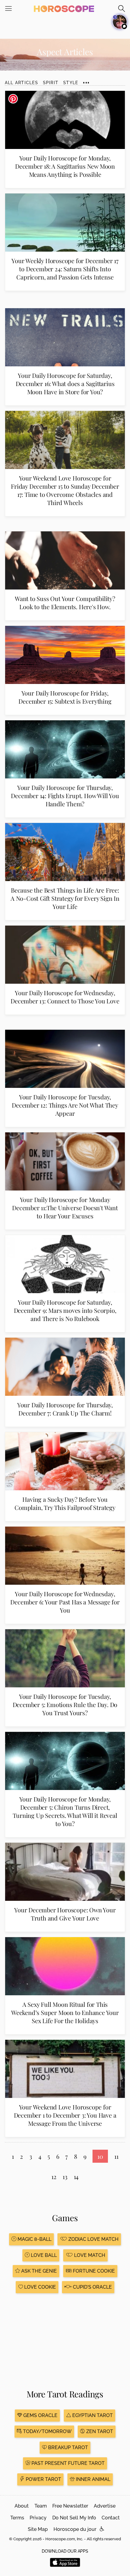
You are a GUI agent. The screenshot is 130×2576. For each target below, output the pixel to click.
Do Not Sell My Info (74, 2518)
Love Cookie (39, 2287)
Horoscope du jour (75, 2529)
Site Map (38, 2529)
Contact (111, 2518)
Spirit (51, 83)
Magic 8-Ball (34, 2239)
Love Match (89, 2255)
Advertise (105, 2506)
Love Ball (43, 2255)
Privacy (38, 2518)
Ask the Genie (38, 2271)
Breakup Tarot (67, 2447)
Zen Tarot (99, 2431)
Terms (17, 2518)
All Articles (21, 83)
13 (65, 2176)
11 (116, 2156)
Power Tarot (43, 2479)
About (22, 2506)
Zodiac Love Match (93, 2239)
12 (54, 2176)
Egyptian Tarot (92, 2415)
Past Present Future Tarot (67, 2463)
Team (41, 2506)
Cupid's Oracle (92, 2287)
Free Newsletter (70, 2506)
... (86, 80)
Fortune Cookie (93, 2271)
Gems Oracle (40, 2415)
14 (76, 2176)
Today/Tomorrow (47, 2431)
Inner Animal (93, 2479)
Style (71, 83)
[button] (102, 2529)
